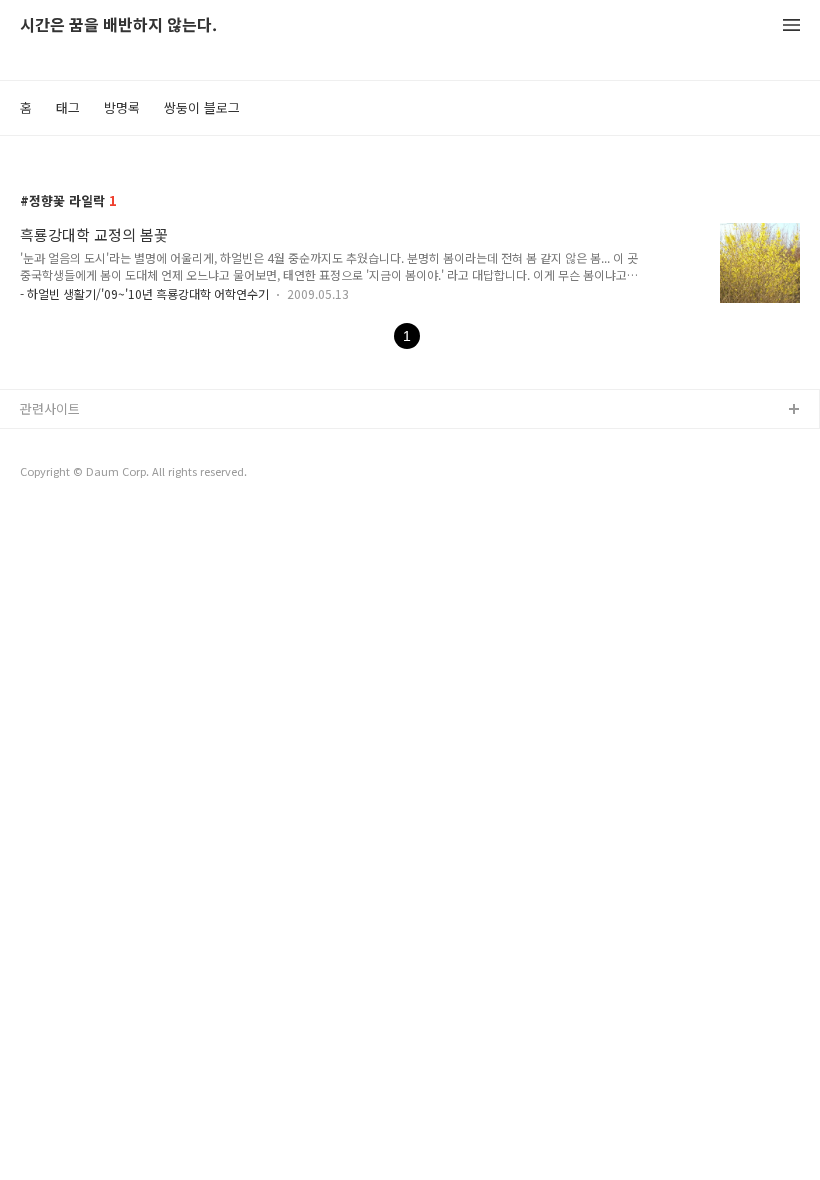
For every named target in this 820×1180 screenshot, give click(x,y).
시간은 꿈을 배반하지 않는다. (118, 25)
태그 (68, 107)
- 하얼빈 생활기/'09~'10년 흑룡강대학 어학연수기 (144, 293)
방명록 (122, 107)
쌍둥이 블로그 (202, 107)
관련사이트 (50, 408)
